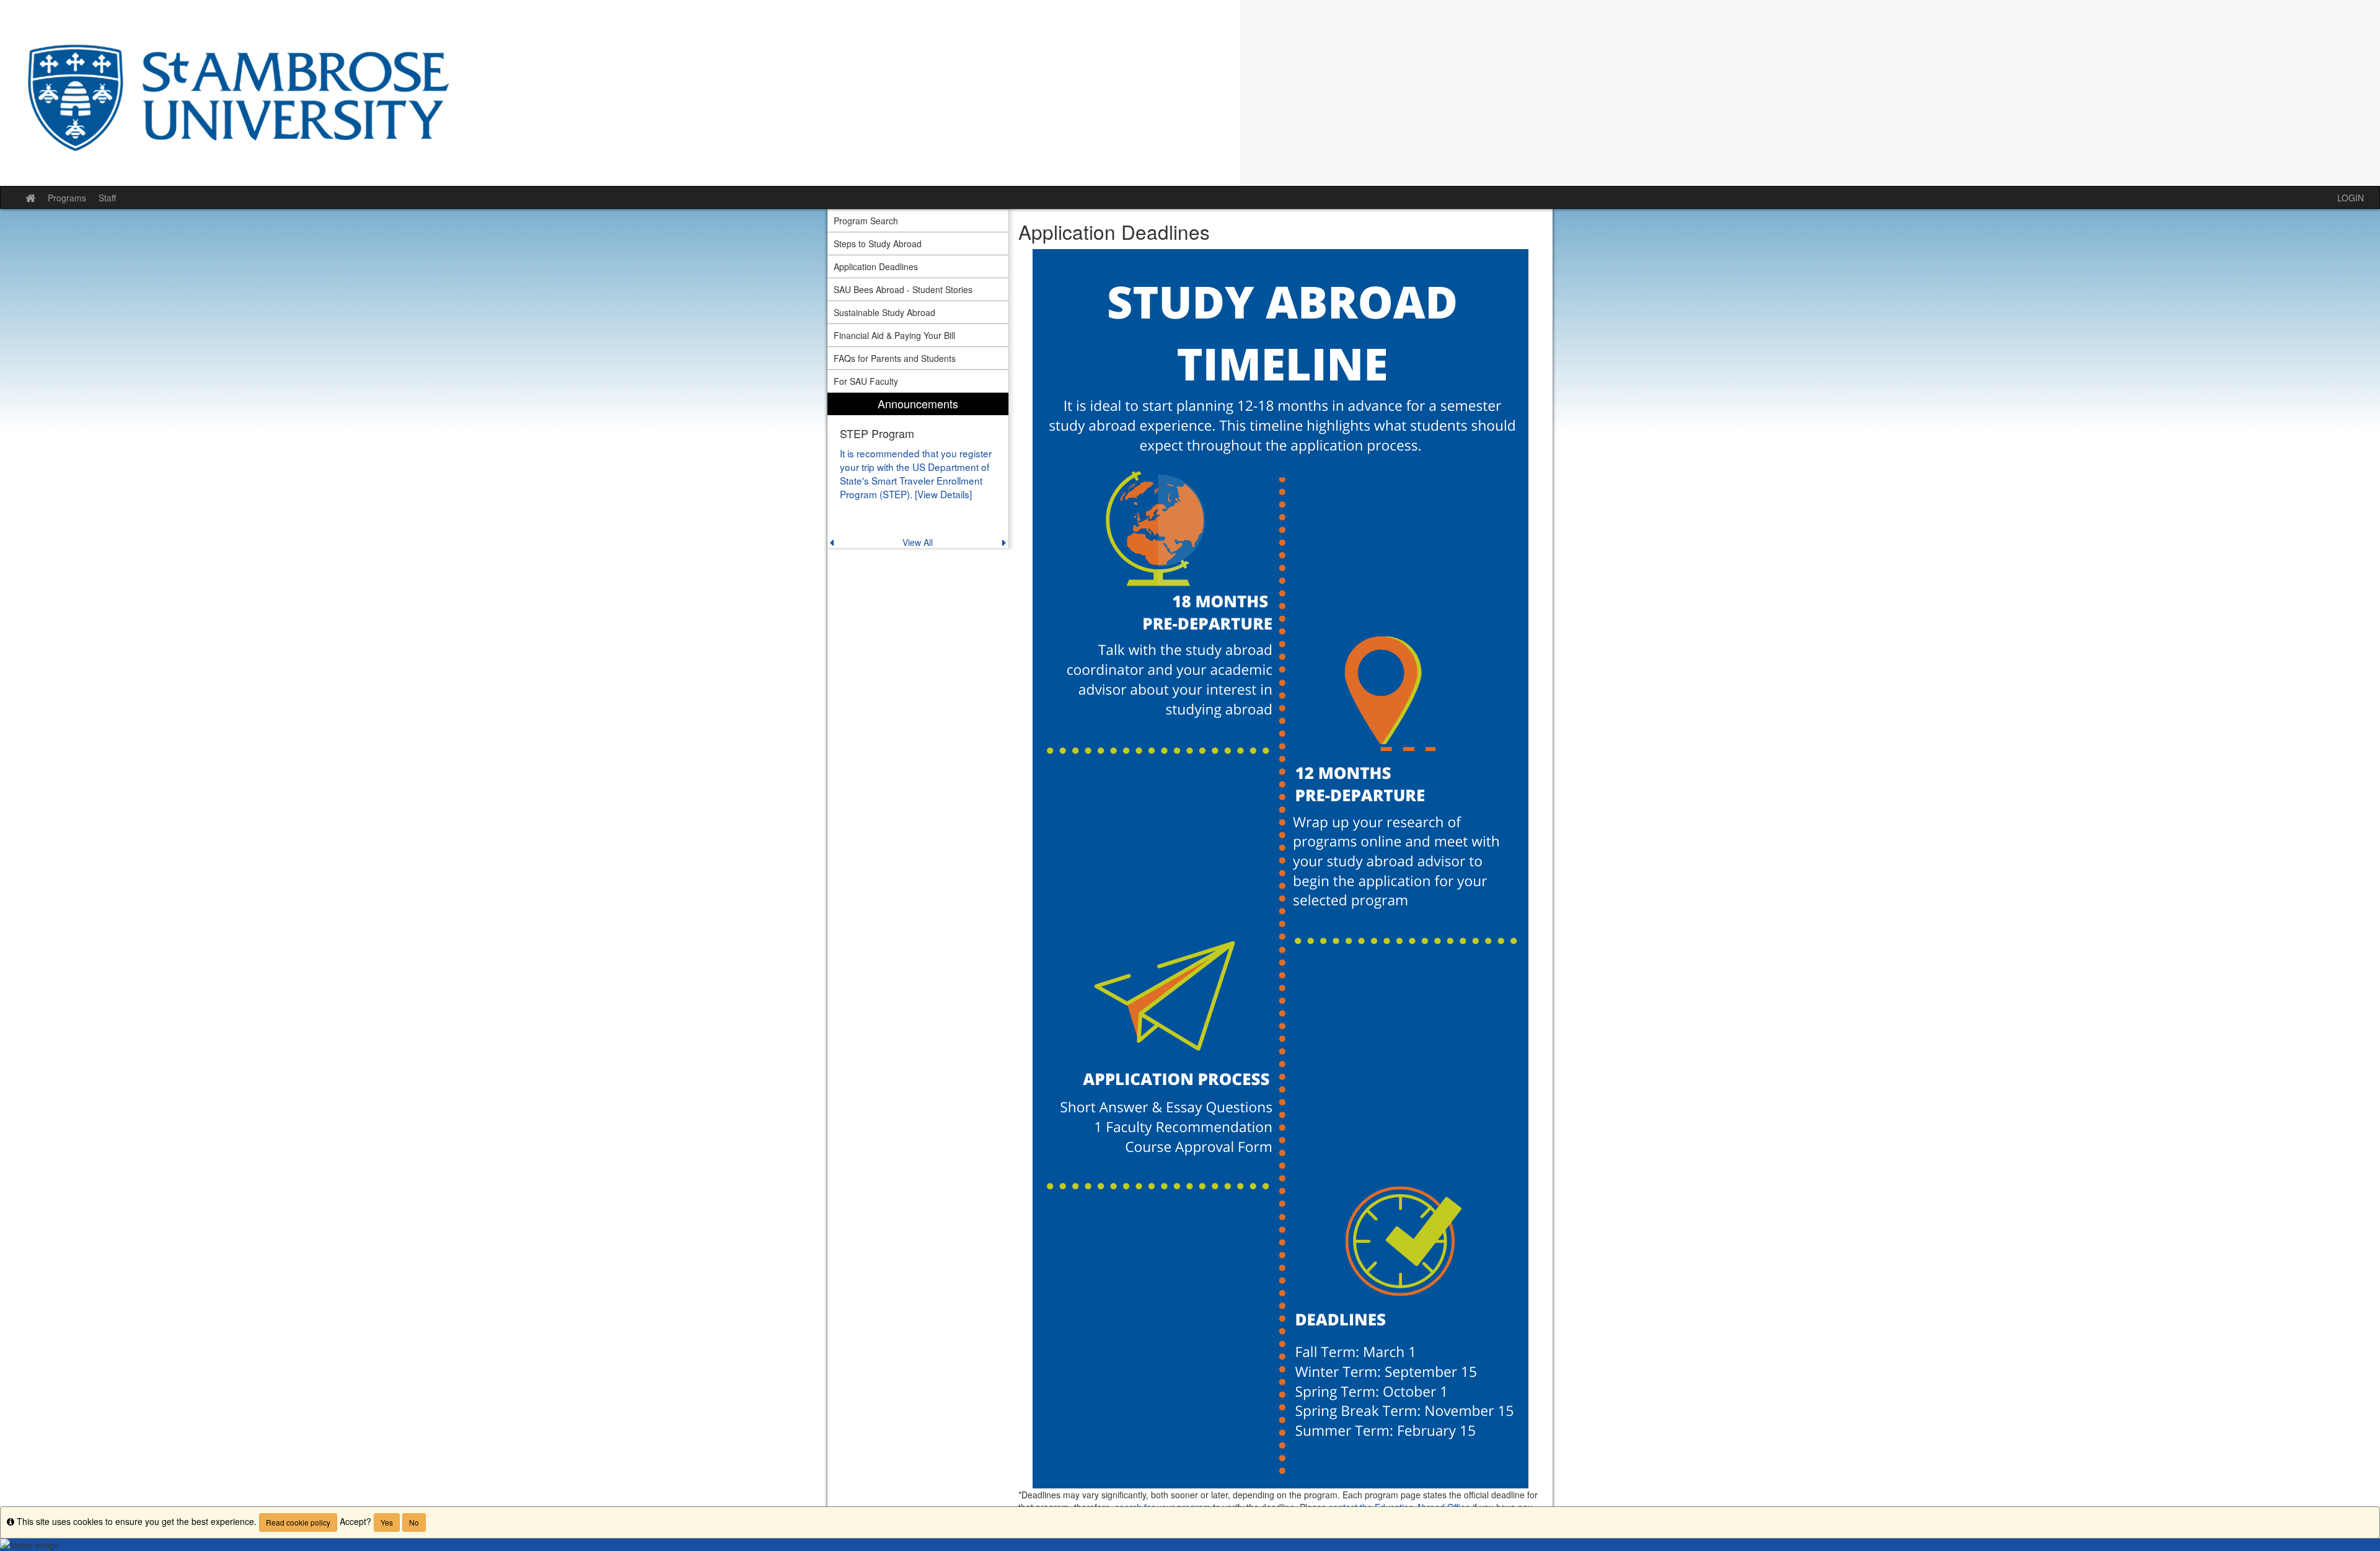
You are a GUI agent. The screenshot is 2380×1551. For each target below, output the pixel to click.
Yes (387, 1522)
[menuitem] (918, 471)
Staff (107, 198)
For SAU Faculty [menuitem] (866, 381)
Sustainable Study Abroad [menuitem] (884, 312)
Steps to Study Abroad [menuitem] (878, 244)
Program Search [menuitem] (866, 221)
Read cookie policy (298, 1522)
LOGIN (2351, 198)
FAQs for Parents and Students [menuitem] (895, 358)
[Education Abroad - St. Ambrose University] (1190, 93)
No (414, 1522)
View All (918, 542)
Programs (67, 198)
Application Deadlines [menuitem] (876, 266)
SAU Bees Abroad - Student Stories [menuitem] (903, 289)
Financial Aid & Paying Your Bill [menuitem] (894, 335)
